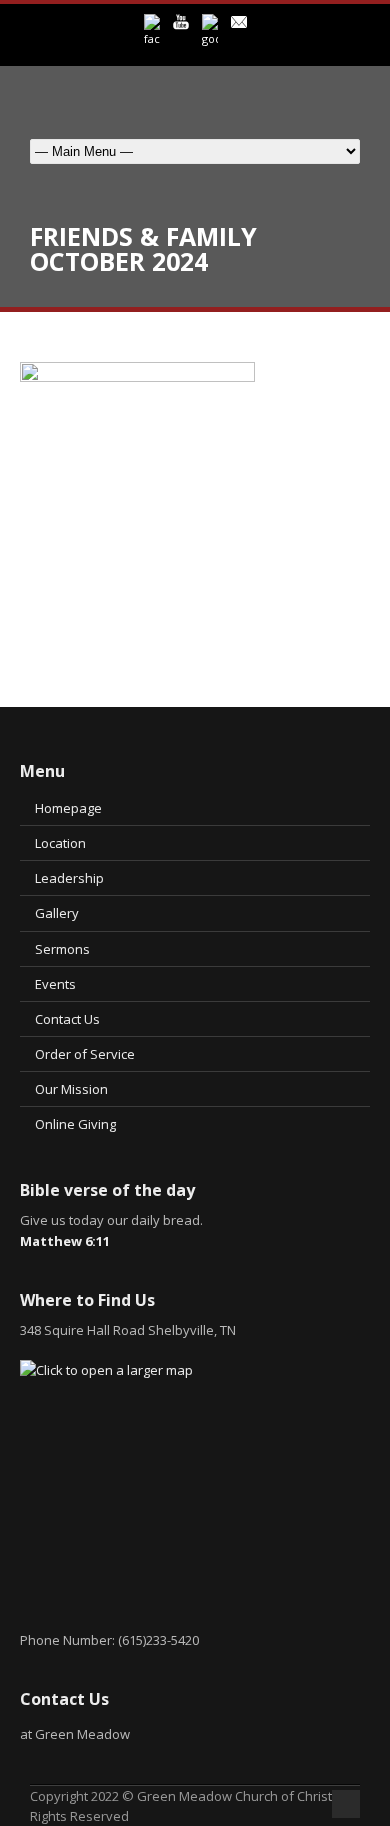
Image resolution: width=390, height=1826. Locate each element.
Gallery (57, 913)
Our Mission (71, 1089)
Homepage (68, 808)
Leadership (69, 878)
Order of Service (85, 1054)
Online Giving (75, 1124)
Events (55, 984)
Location (60, 843)
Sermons (62, 949)
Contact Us (67, 1019)
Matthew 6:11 (65, 1241)
